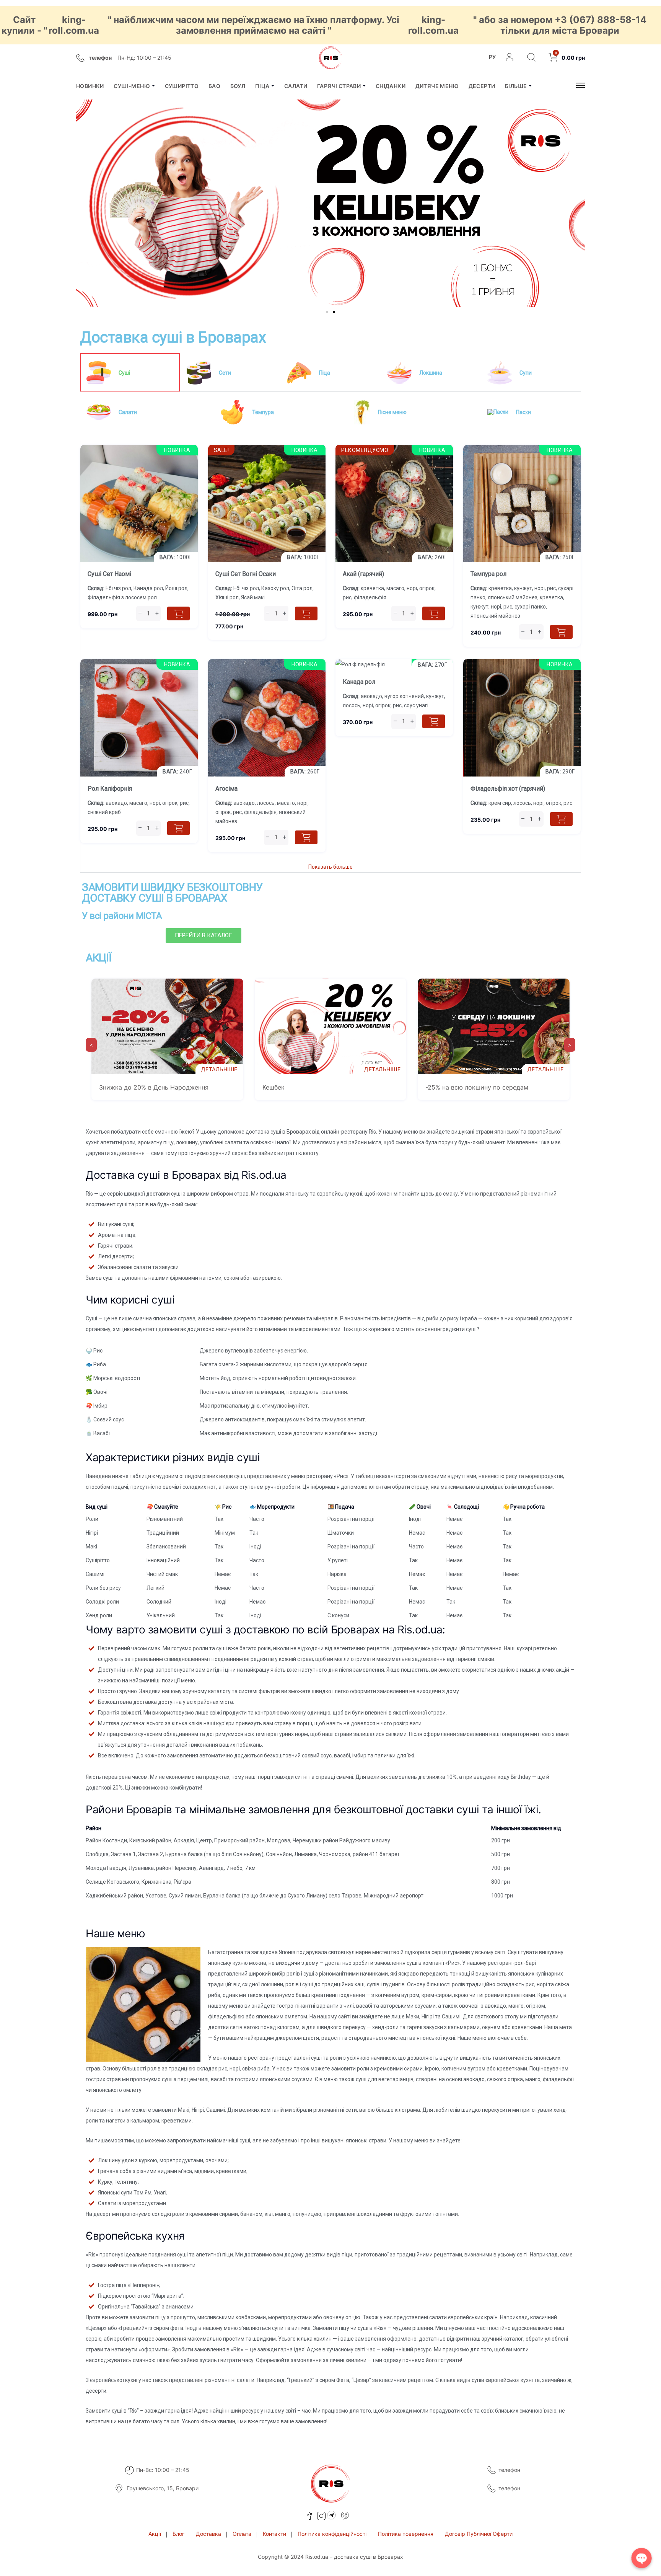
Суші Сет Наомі (109, 574)
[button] (84, 202)
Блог (178, 2534)
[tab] (130, 373)
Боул (238, 86)
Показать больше (330, 867)
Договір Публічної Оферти (479, 2534)
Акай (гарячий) (363, 574)
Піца (262, 86)
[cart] (178, 613)
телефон (509, 2470)
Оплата (242, 2534)
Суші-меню (132, 86)
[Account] (510, 58)
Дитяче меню (437, 86)
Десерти (482, 86)
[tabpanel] (330, 657)
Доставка (208, 2534)
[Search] (532, 58)
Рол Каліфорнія (110, 789)
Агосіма (226, 789)
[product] (139, 450)
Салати (296, 86)
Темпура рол (488, 574)
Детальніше (219, 1069)
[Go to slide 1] (327, 312)
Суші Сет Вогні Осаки (246, 574)
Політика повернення (406, 2534)
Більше (516, 86)
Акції (155, 2534)
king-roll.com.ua (74, 25)
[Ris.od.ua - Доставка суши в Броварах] (330, 58)
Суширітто (182, 86)
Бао (214, 86)
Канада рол (359, 682)
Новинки (90, 86)
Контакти (274, 2534)
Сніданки (391, 86)
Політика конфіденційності (332, 2534)
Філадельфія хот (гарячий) (508, 789)
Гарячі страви (339, 86)
